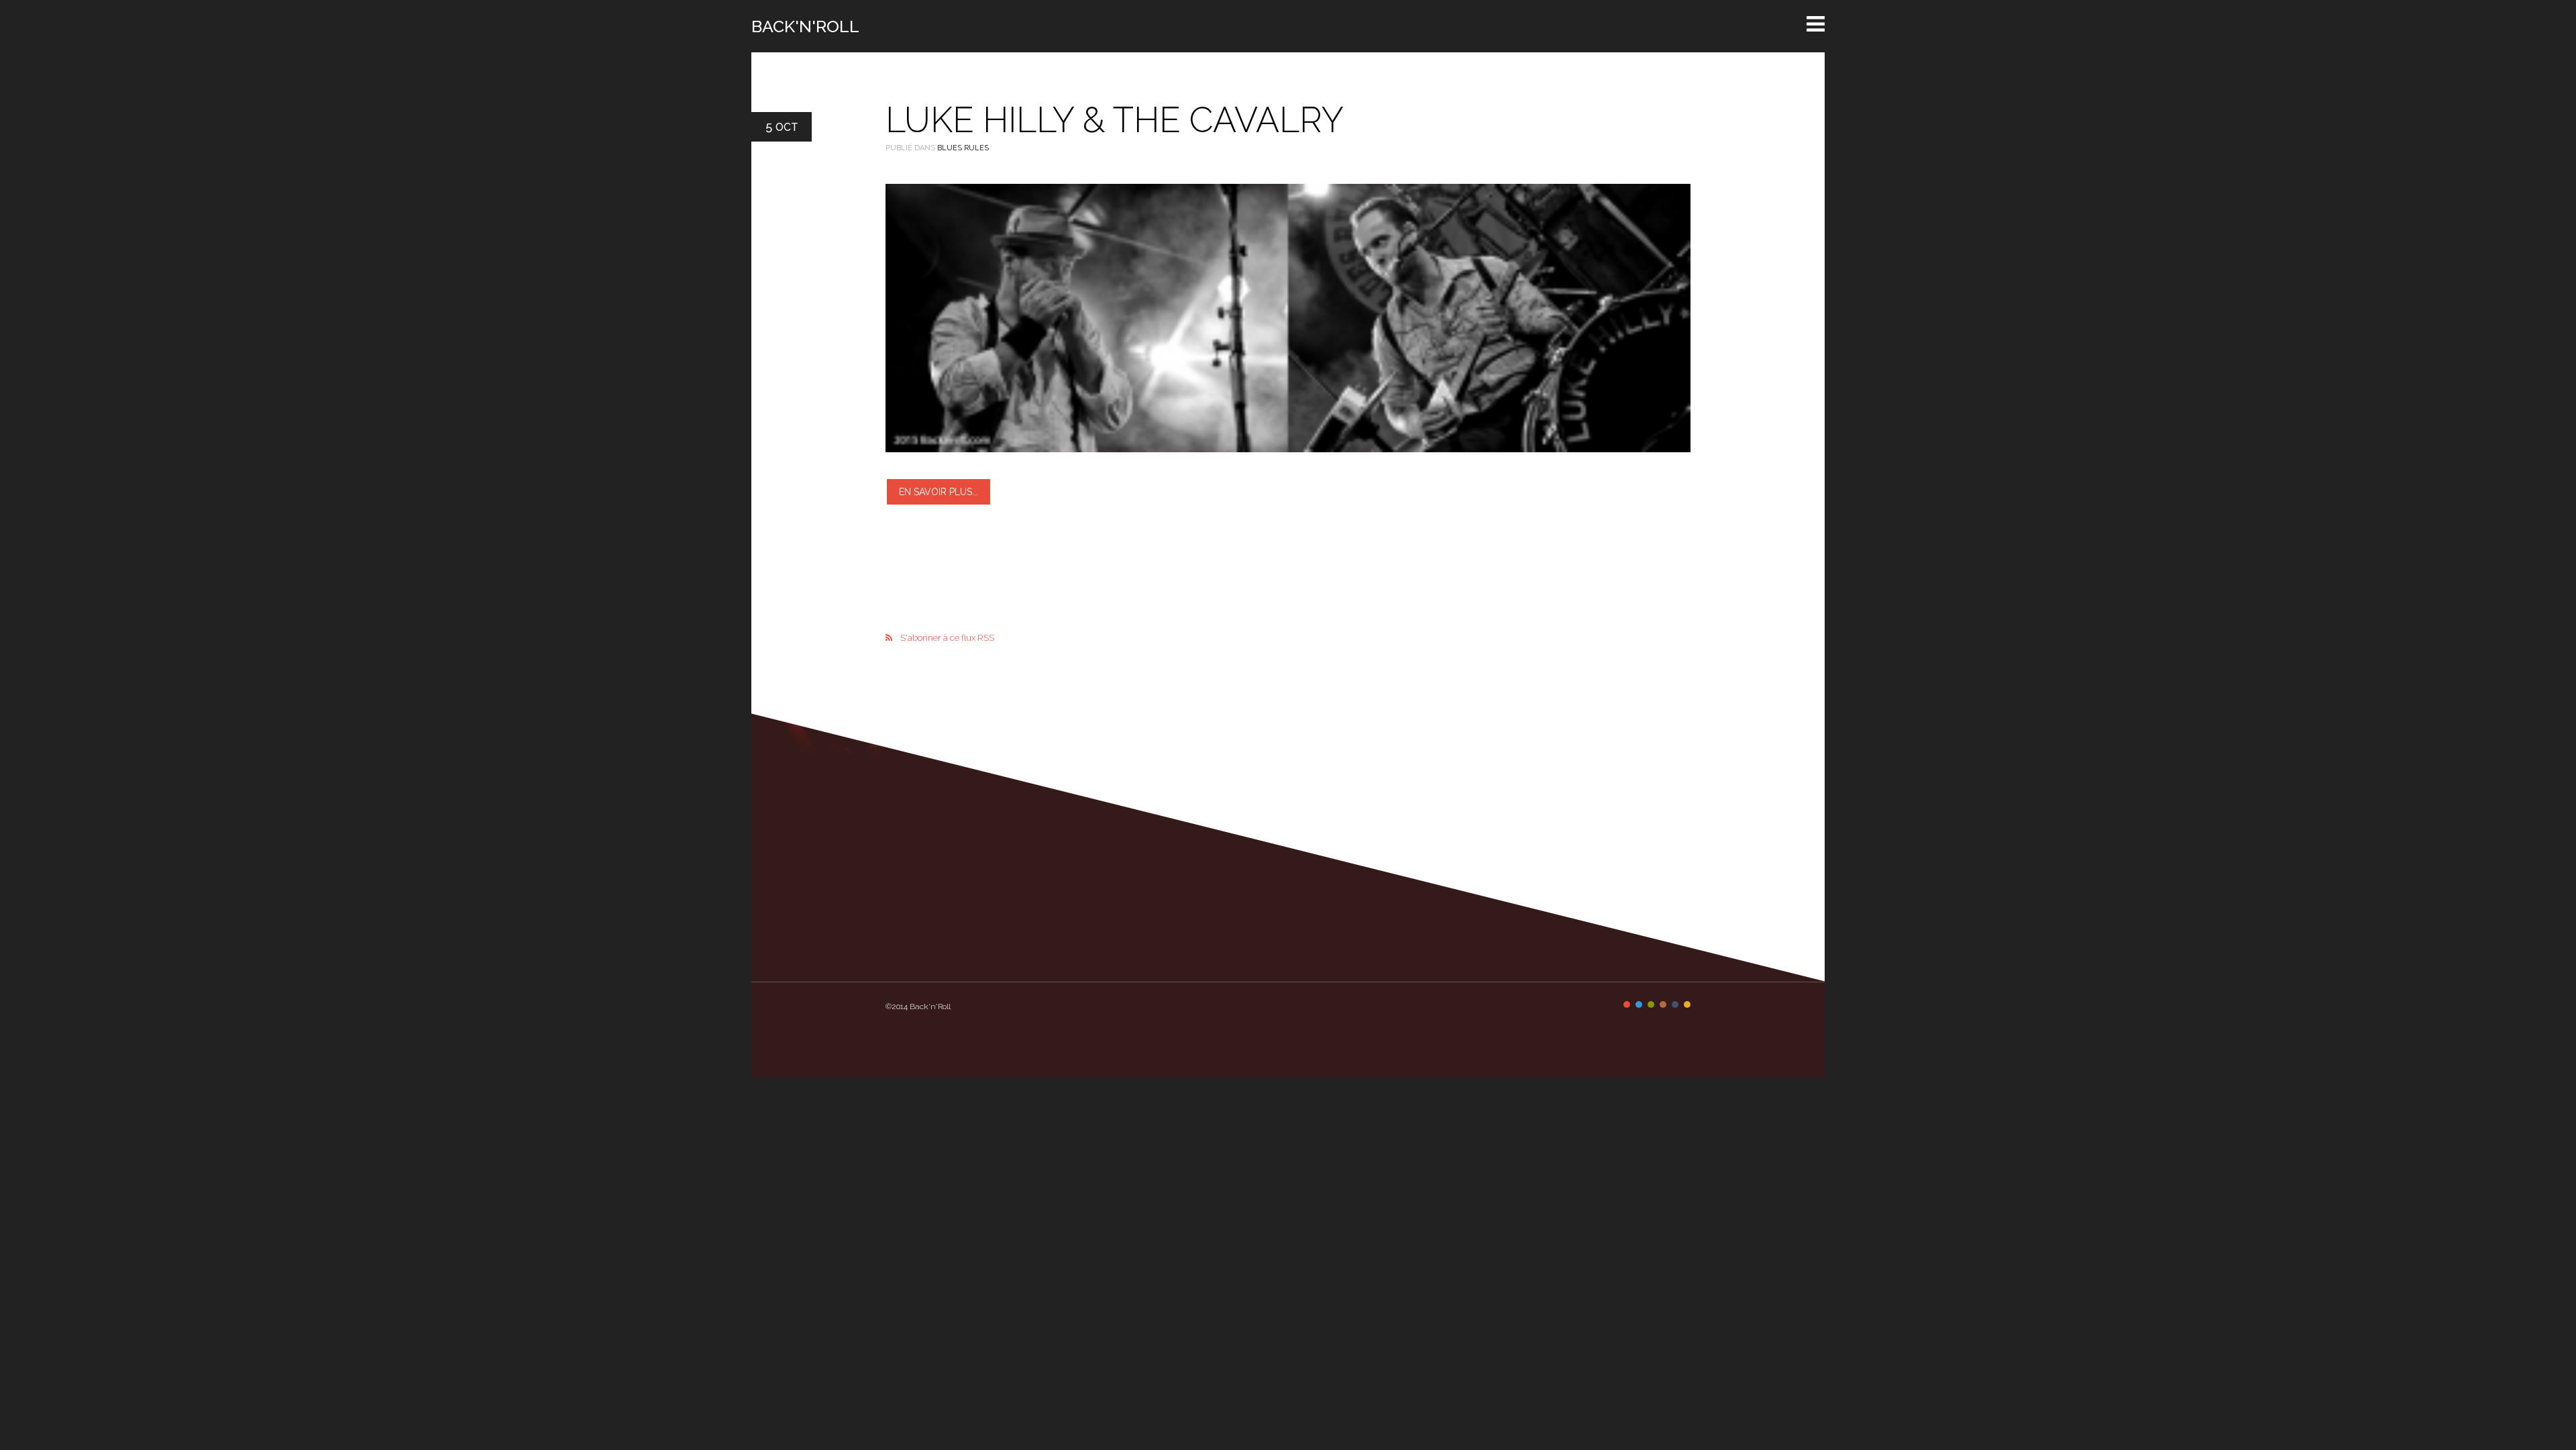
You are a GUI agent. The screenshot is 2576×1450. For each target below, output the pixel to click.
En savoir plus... (938, 492)
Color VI (1687, 1004)
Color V (1675, 1004)
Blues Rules (963, 148)
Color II (1639, 1004)
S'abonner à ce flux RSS (947, 638)
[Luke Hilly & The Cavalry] (1288, 318)
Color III (1651, 1004)
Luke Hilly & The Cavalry (1115, 120)
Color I (1627, 1004)
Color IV (1663, 1004)
